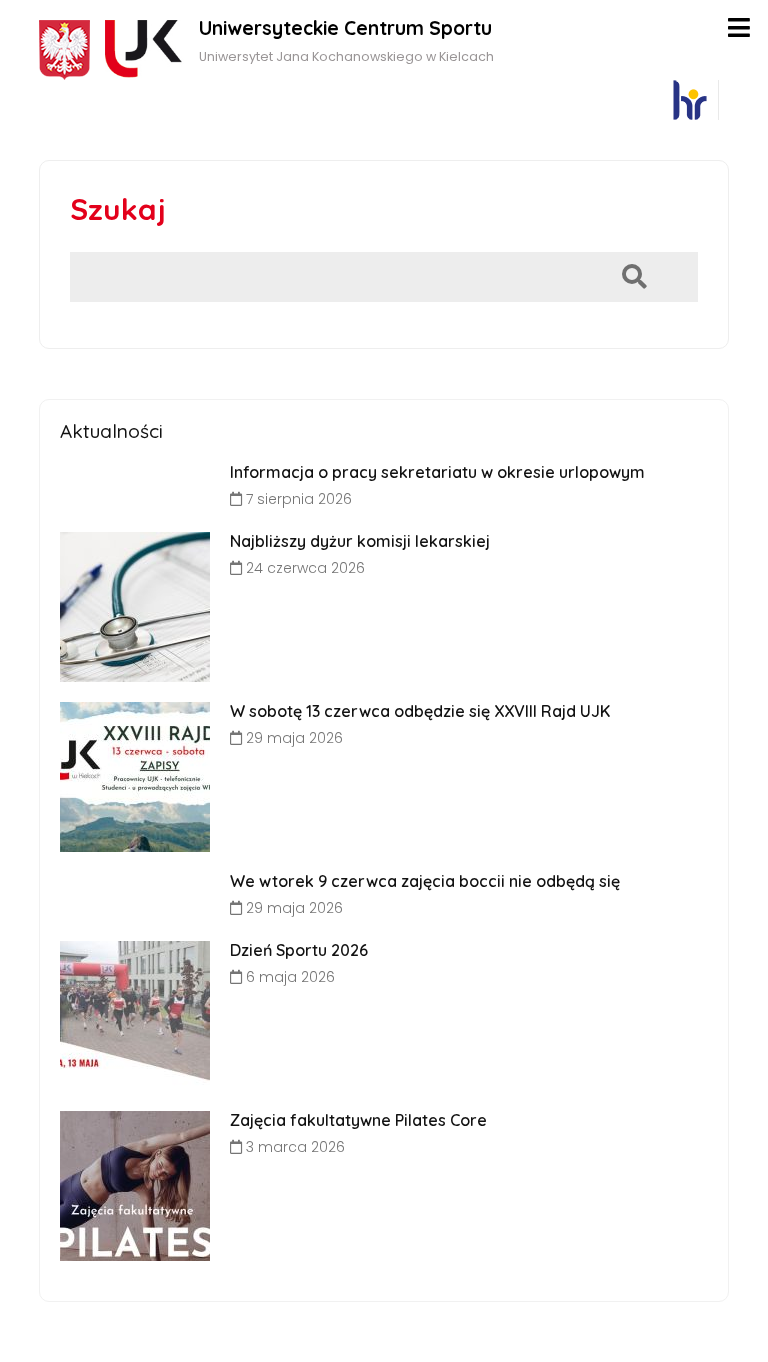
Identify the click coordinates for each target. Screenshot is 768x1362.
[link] (689, 100)
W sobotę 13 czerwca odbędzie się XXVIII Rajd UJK (420, 711)
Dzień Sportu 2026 (299, 950)
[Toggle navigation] (738, 27)
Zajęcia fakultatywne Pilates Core (358, 1120)
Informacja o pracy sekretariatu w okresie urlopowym (437, 472)
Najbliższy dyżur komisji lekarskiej (360, 541)
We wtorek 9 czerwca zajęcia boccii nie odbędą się (425, 881)
